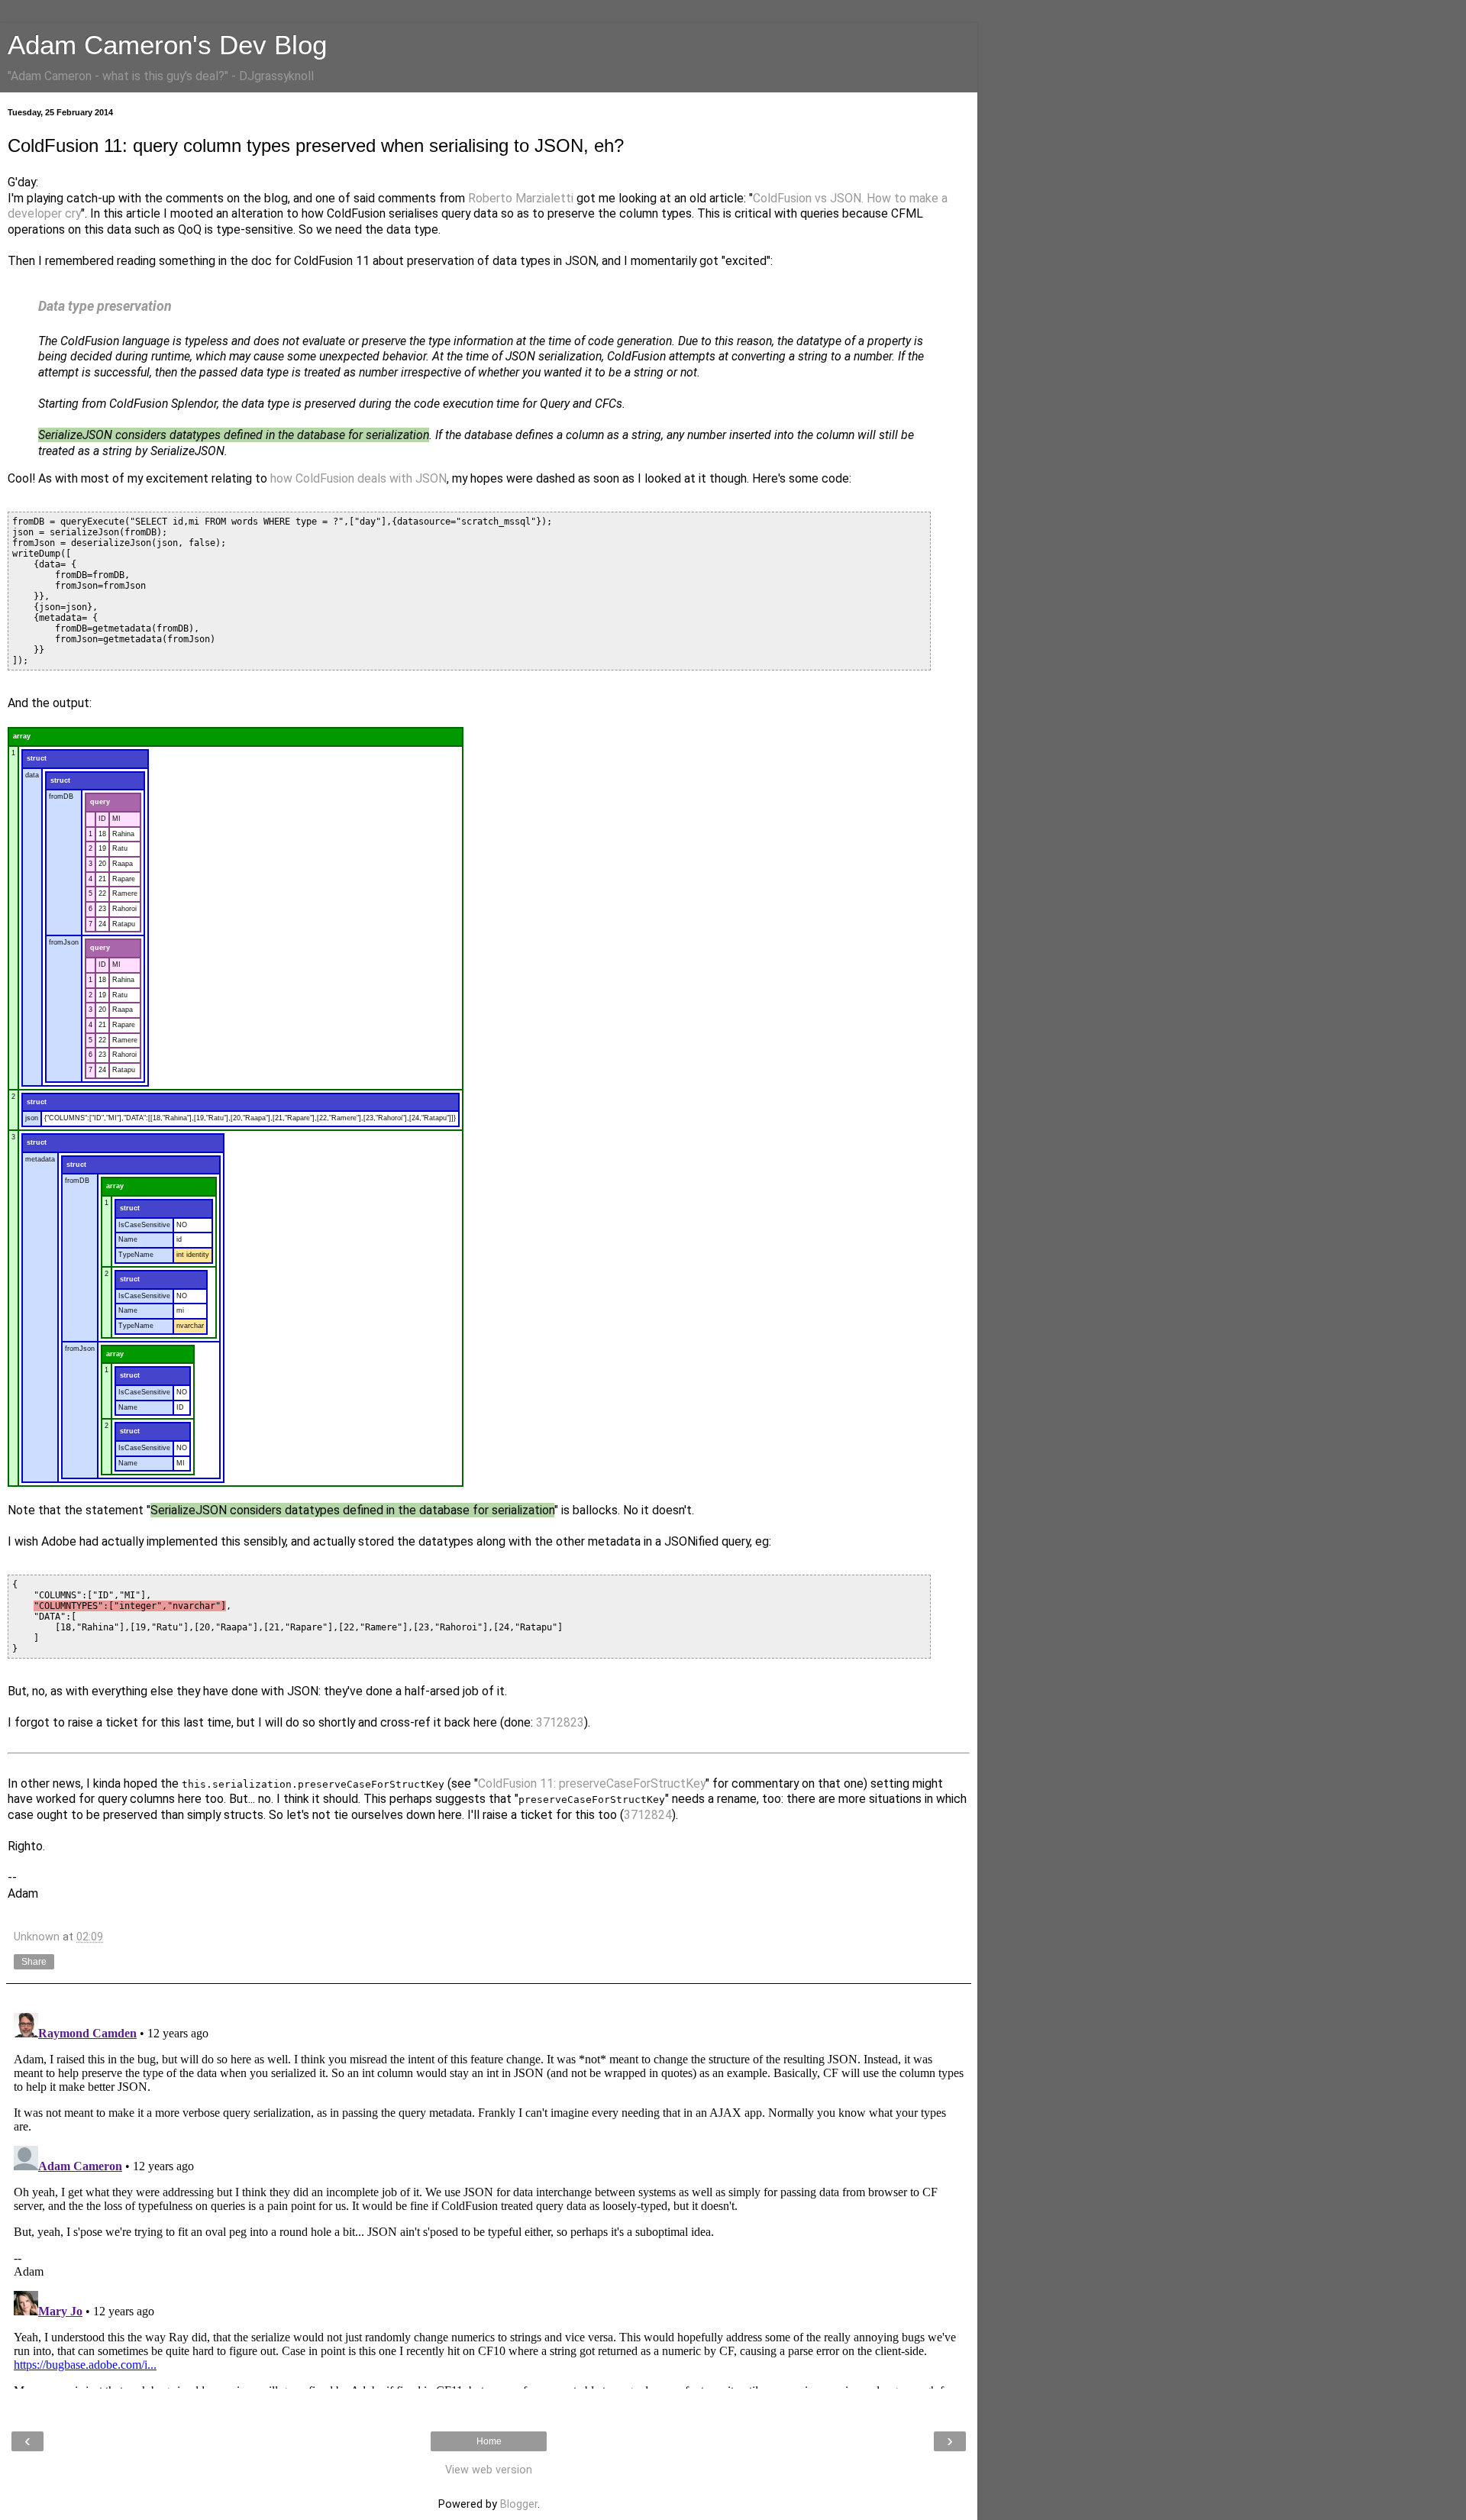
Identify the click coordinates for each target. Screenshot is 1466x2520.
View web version (489, 2470)
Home (489, 2441)
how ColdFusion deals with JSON (358, 478)
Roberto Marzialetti (521, 198)
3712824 (648, 1815)
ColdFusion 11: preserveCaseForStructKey (592, 1783)
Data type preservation (105, 306)
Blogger (519, 2504)
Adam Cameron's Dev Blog (167, 45)
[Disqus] (489, 2198)
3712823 (560, 1722)
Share (34, 1962)
